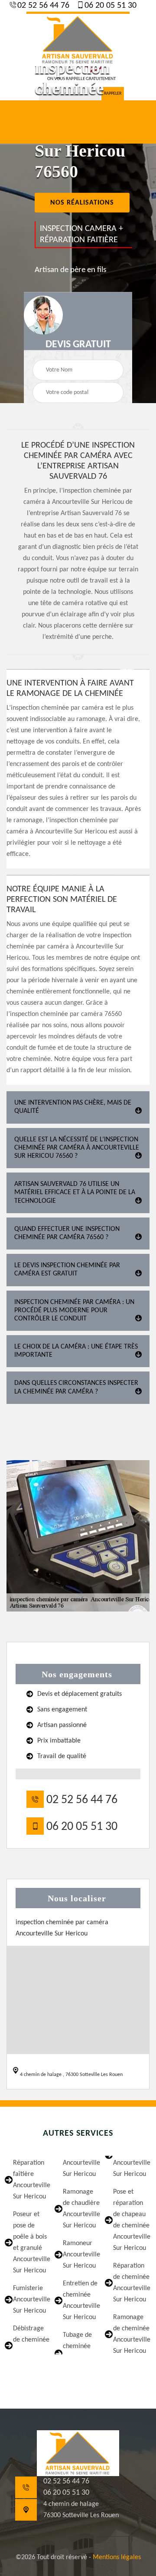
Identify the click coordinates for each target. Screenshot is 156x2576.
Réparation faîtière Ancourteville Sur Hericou (30, 2180)
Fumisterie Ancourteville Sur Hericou (30, 2300)
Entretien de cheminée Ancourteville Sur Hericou (80, 2300)
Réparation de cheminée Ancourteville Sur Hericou (130, 2283)
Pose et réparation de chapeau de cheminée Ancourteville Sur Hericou (130, 2220)
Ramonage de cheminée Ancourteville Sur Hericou (130, 2334)
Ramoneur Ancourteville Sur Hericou (80, 2255)
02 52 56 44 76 (42, 6)
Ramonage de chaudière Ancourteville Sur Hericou (80, 2209)
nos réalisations (82, 203)
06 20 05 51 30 (109, 6)
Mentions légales (117, 2557)
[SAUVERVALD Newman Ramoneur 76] (78, 39)
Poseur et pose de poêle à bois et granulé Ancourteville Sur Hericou (30, 2243)
